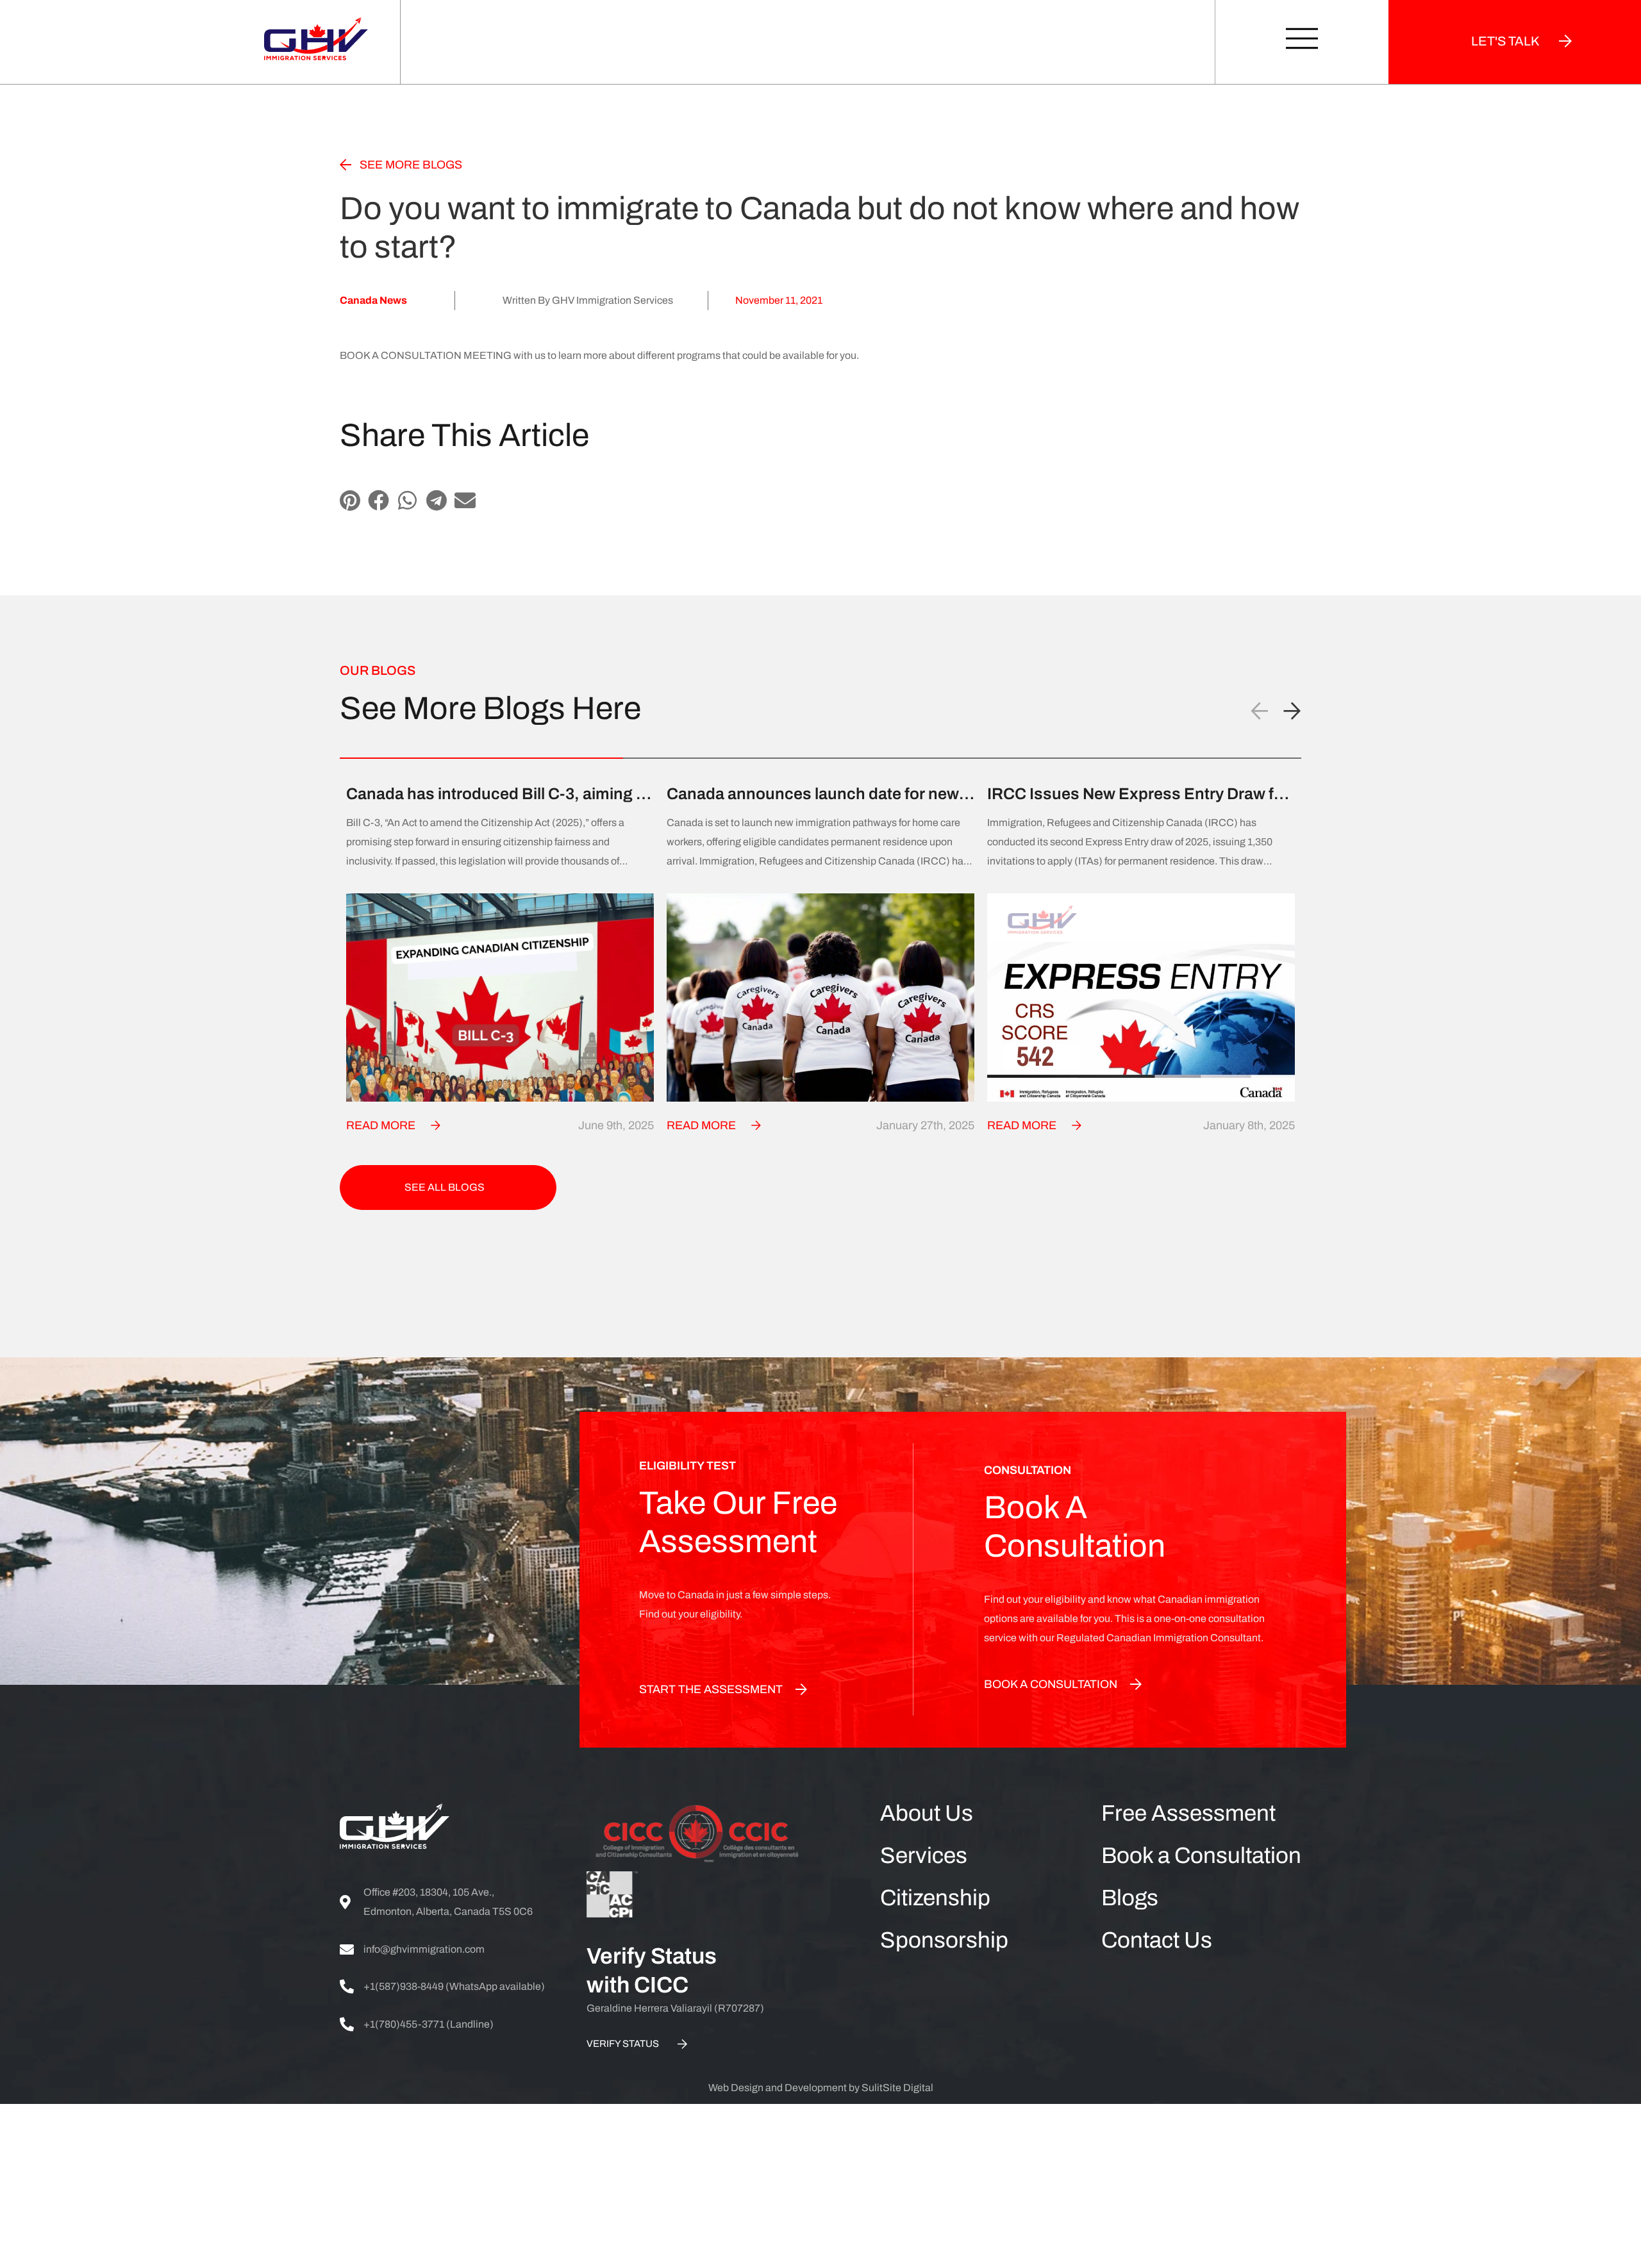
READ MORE (381, 1125)
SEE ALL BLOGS (445, 1187)
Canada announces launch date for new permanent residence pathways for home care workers (818, 794)
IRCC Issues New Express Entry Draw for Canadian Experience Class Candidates (1138, 794)
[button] (350, 500)
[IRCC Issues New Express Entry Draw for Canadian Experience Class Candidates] (1141, 997)
